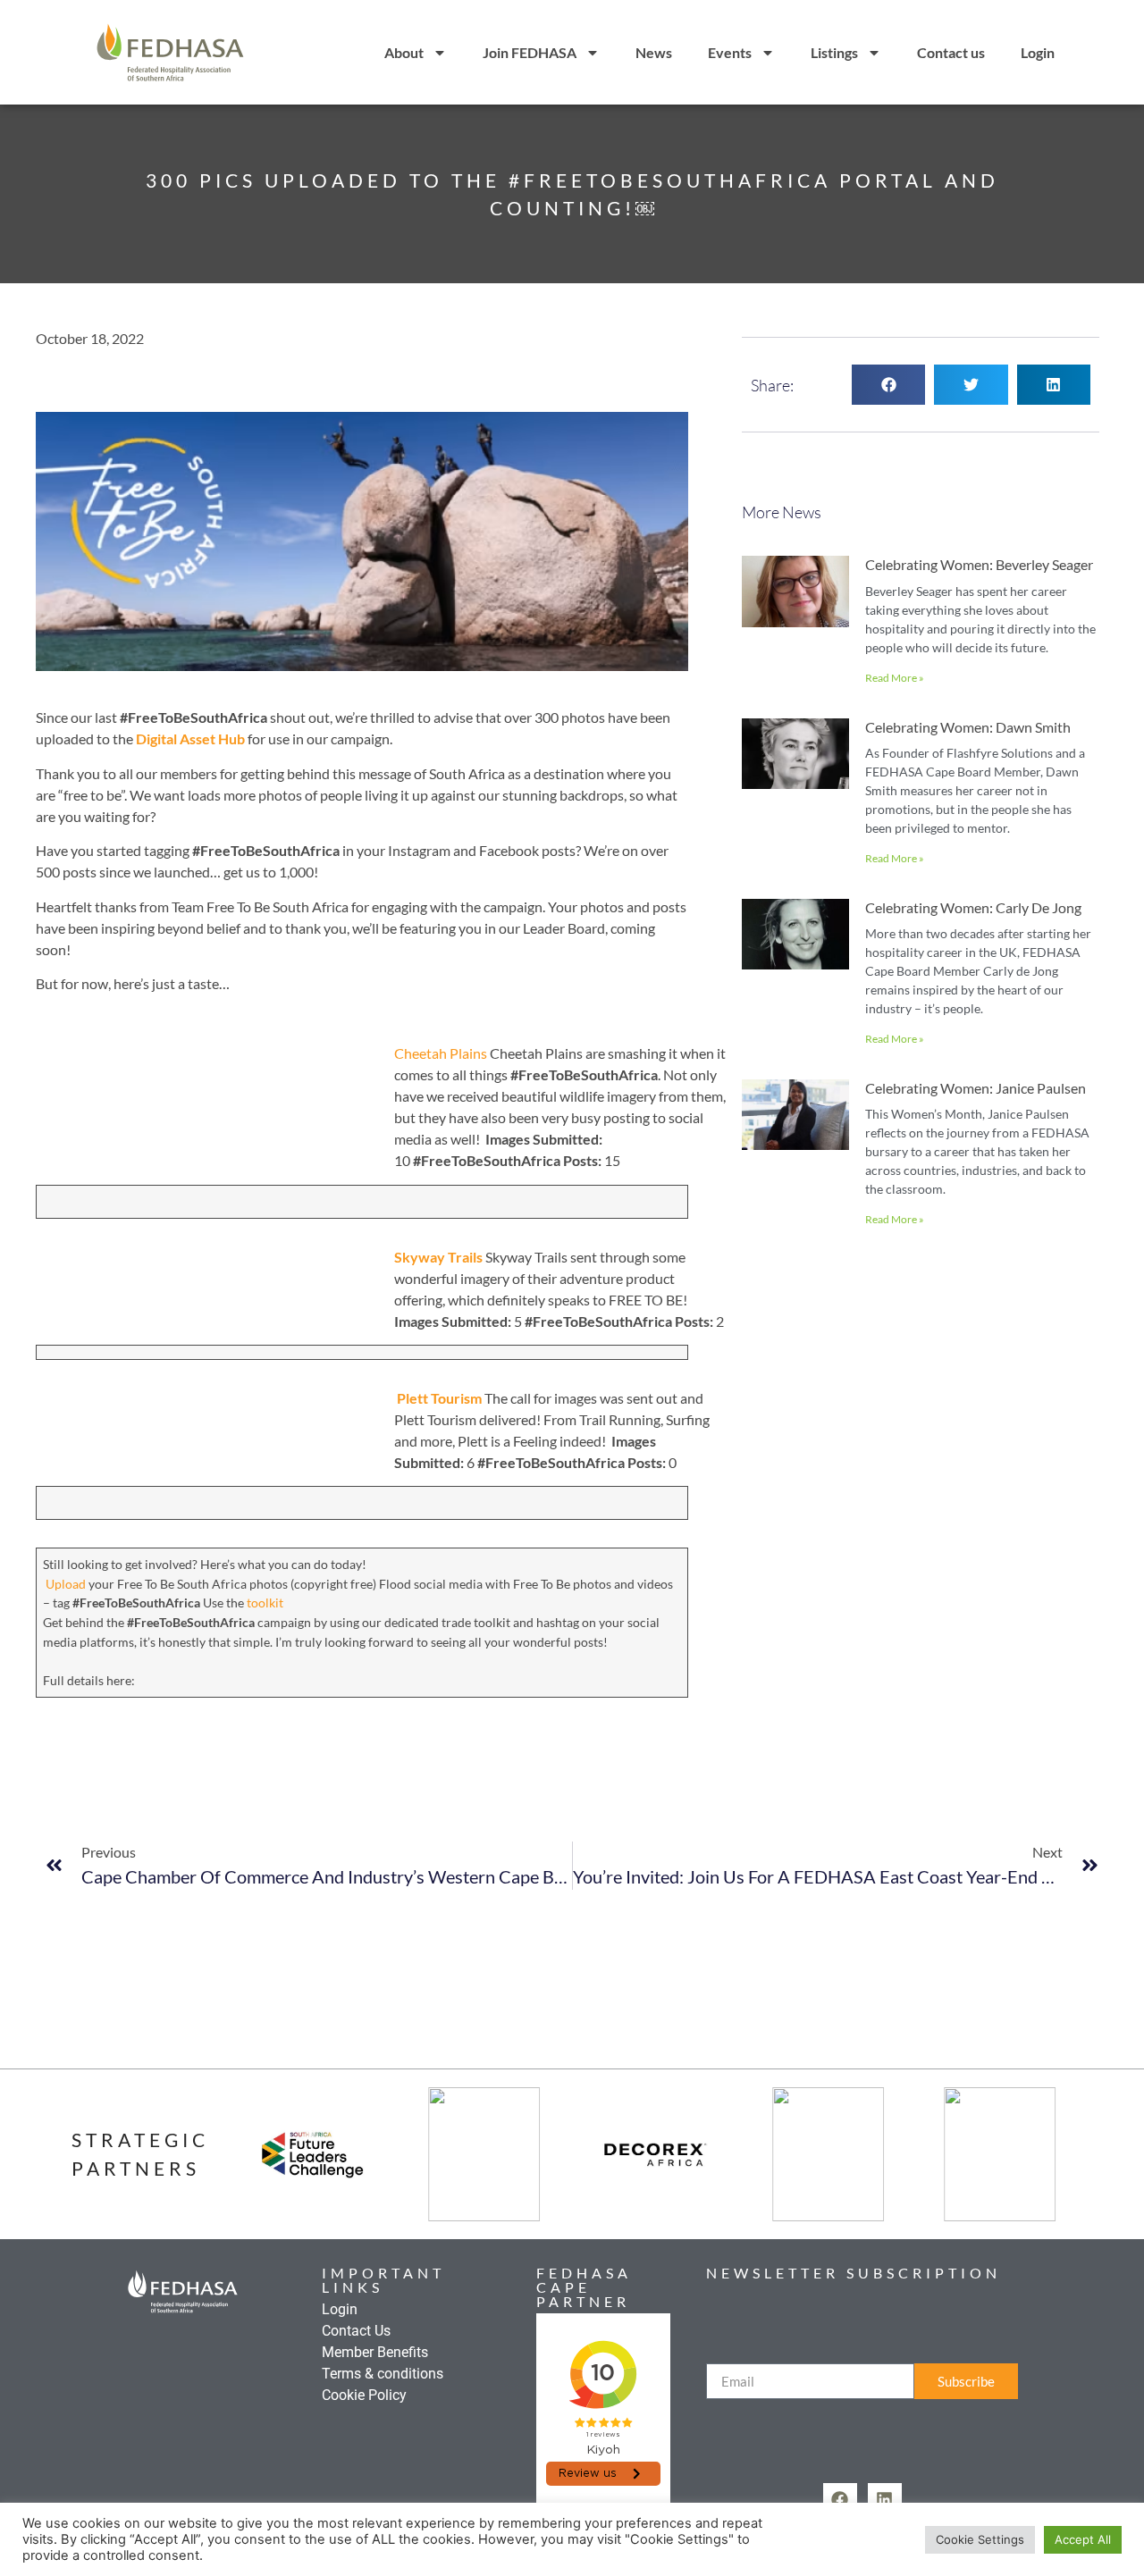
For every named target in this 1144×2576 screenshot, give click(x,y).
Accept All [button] (1083, 2539)
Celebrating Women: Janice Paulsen (976, 1088)
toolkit (265, 1603)
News (654, 52)
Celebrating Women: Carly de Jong (973, 907)
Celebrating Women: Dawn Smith (968, 727)
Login (1038, 52)
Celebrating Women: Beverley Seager (979, 564)
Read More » (895, 678)
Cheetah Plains (442, 1053)
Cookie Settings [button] (980, 2539)
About (404, 52)
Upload (66, 1584)
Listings (834, 52)
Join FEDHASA (530, 52)
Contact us (951, 52)
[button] (888, 385)
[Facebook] (840, 2500)
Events (730, 52)
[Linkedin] (885, 2500)
